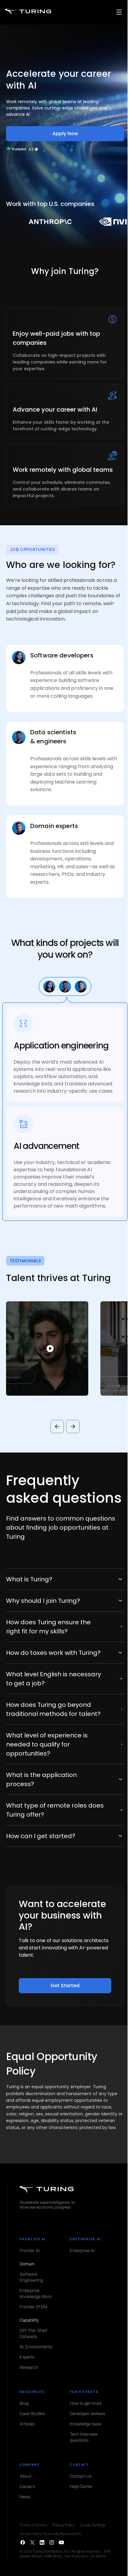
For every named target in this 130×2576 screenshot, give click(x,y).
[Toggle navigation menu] (119, 12)
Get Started (65, 1986)
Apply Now (65, 134)
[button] (47, 1348)
